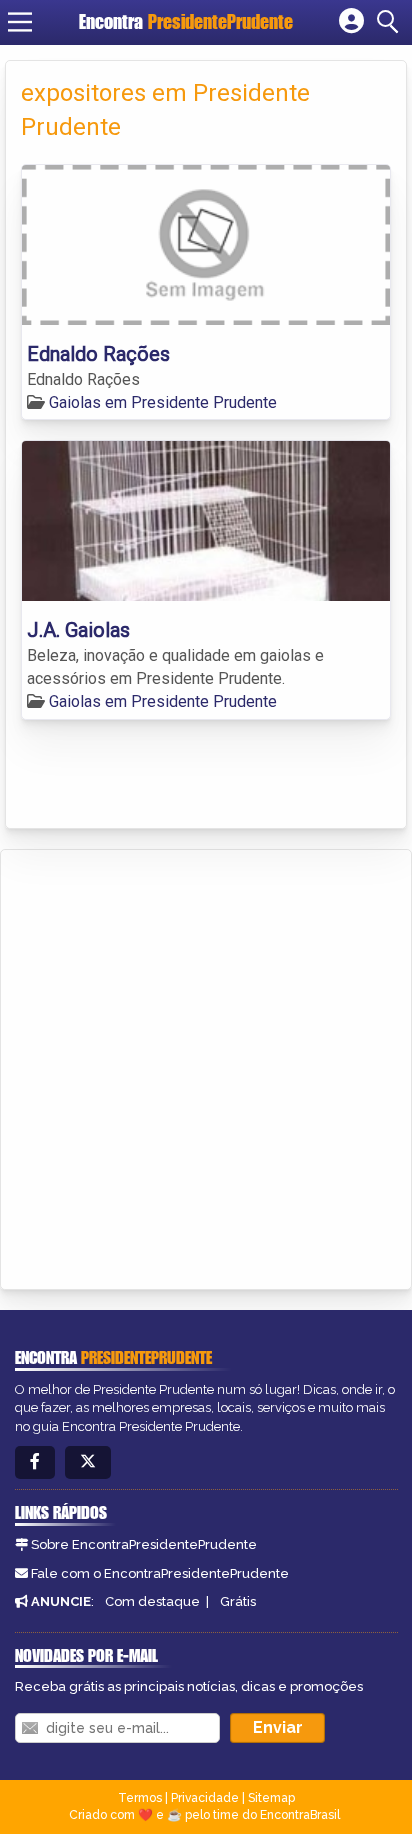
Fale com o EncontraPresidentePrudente (160, 1573)
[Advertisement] (206, 1066)
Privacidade (205, 1798)
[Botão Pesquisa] (391, 22)
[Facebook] (35, 1462)
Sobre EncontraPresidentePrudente (144, 1544)
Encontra (186, 21)
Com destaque (152, 1601)
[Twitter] (88, 1462)
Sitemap (271, 1798)
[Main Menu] (20, 22)
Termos (140, 1798)
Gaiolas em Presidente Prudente (163, 402)
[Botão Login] (351, 22)
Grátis (238, 1601)
